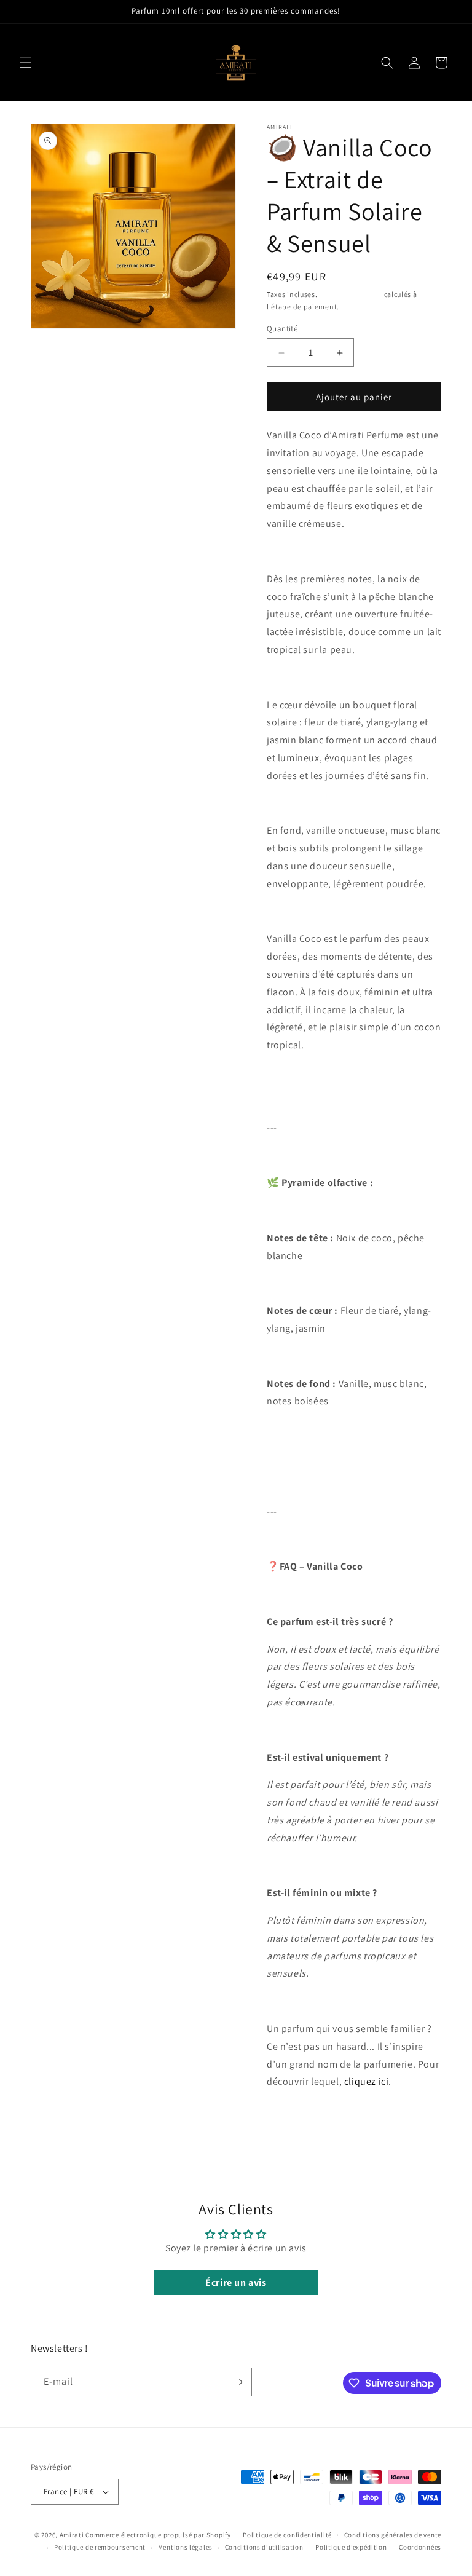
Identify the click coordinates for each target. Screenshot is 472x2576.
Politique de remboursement (100, 2547)
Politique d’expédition (351, 2547)
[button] (26, 63)
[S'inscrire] (238, 2382)
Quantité (282, 329)
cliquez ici (367, 2081)
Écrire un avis (236, 2282)
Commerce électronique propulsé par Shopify (158, 2535)
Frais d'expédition (351, 294)
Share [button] (290, 2120)
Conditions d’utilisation (264, 2547)
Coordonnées (420, 2547)
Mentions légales (185, 2547)
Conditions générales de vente (393, 2535)
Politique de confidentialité (287, 2535)
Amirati (72, 2535)
